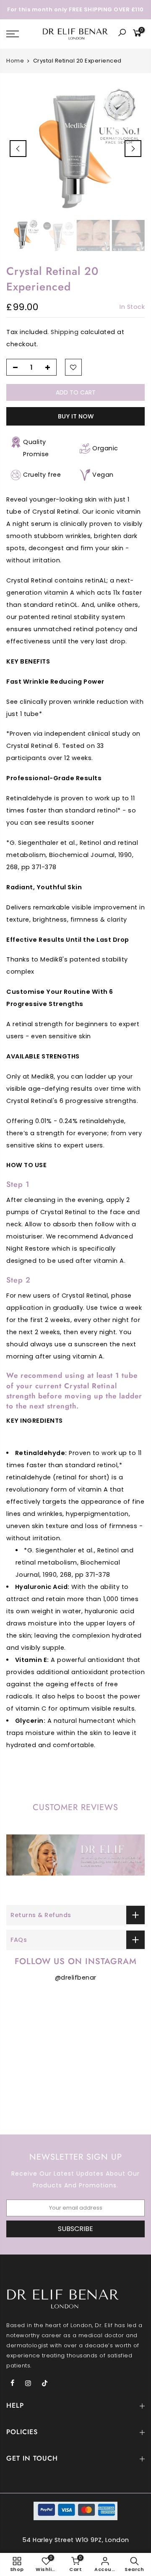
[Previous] (18, 149)
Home (15, 61)
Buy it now (76, 416)
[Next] (133, 149)
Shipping (65, 332)
